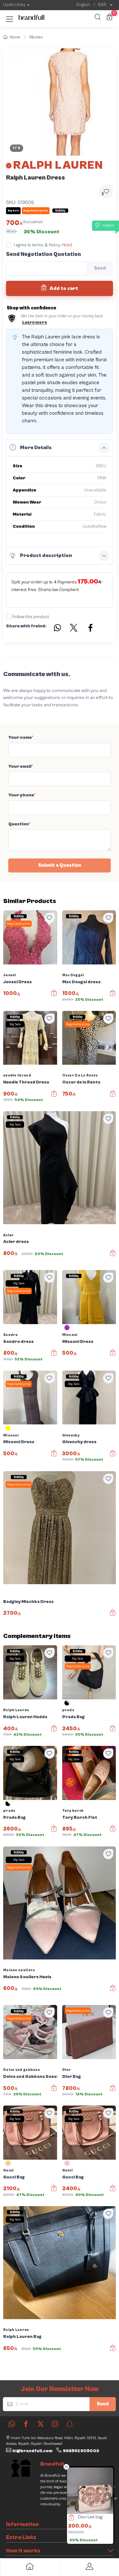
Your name (21, 738)
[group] (60, 102)
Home (15, 37)
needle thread (17, 1075)
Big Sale (15, 1024)
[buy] (68, 2518)
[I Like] (50, 918)
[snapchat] (69, 2424)
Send (103, 2404)
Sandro (11, 1335)
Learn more (35, 323)
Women (36, 37)
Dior (67, 2070)
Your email (21, 766)
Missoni (70, 1335)
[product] (90, 2491)
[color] (67, 1330)
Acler (9, 1235)
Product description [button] (46, 555)
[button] (10, 18)
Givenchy (71, 1435)
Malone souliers (19, 1970)
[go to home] (30, 2568)
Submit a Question (60, 865)
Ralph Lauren (16, 1710)
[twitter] (41, 2424)
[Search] (97, 18)
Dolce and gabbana (22, 2070)
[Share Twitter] (74, 629)
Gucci (9, 2170)
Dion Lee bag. (90, 2517)
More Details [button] (36, 448)
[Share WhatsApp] (57, 629)
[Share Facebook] (91, 629)
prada (68, 1710)
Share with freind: (26, 626)
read (67, 245)
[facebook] (26, 2424)
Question (19, 824)
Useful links (14, 5)
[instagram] (55, 2424)
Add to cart (63, 288)
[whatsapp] (12, 2424)
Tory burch (73, 1811)
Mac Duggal (73, 975)
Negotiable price (19, 924)
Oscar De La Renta (80, 1075)
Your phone (22, 795)
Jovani (10, 975)
